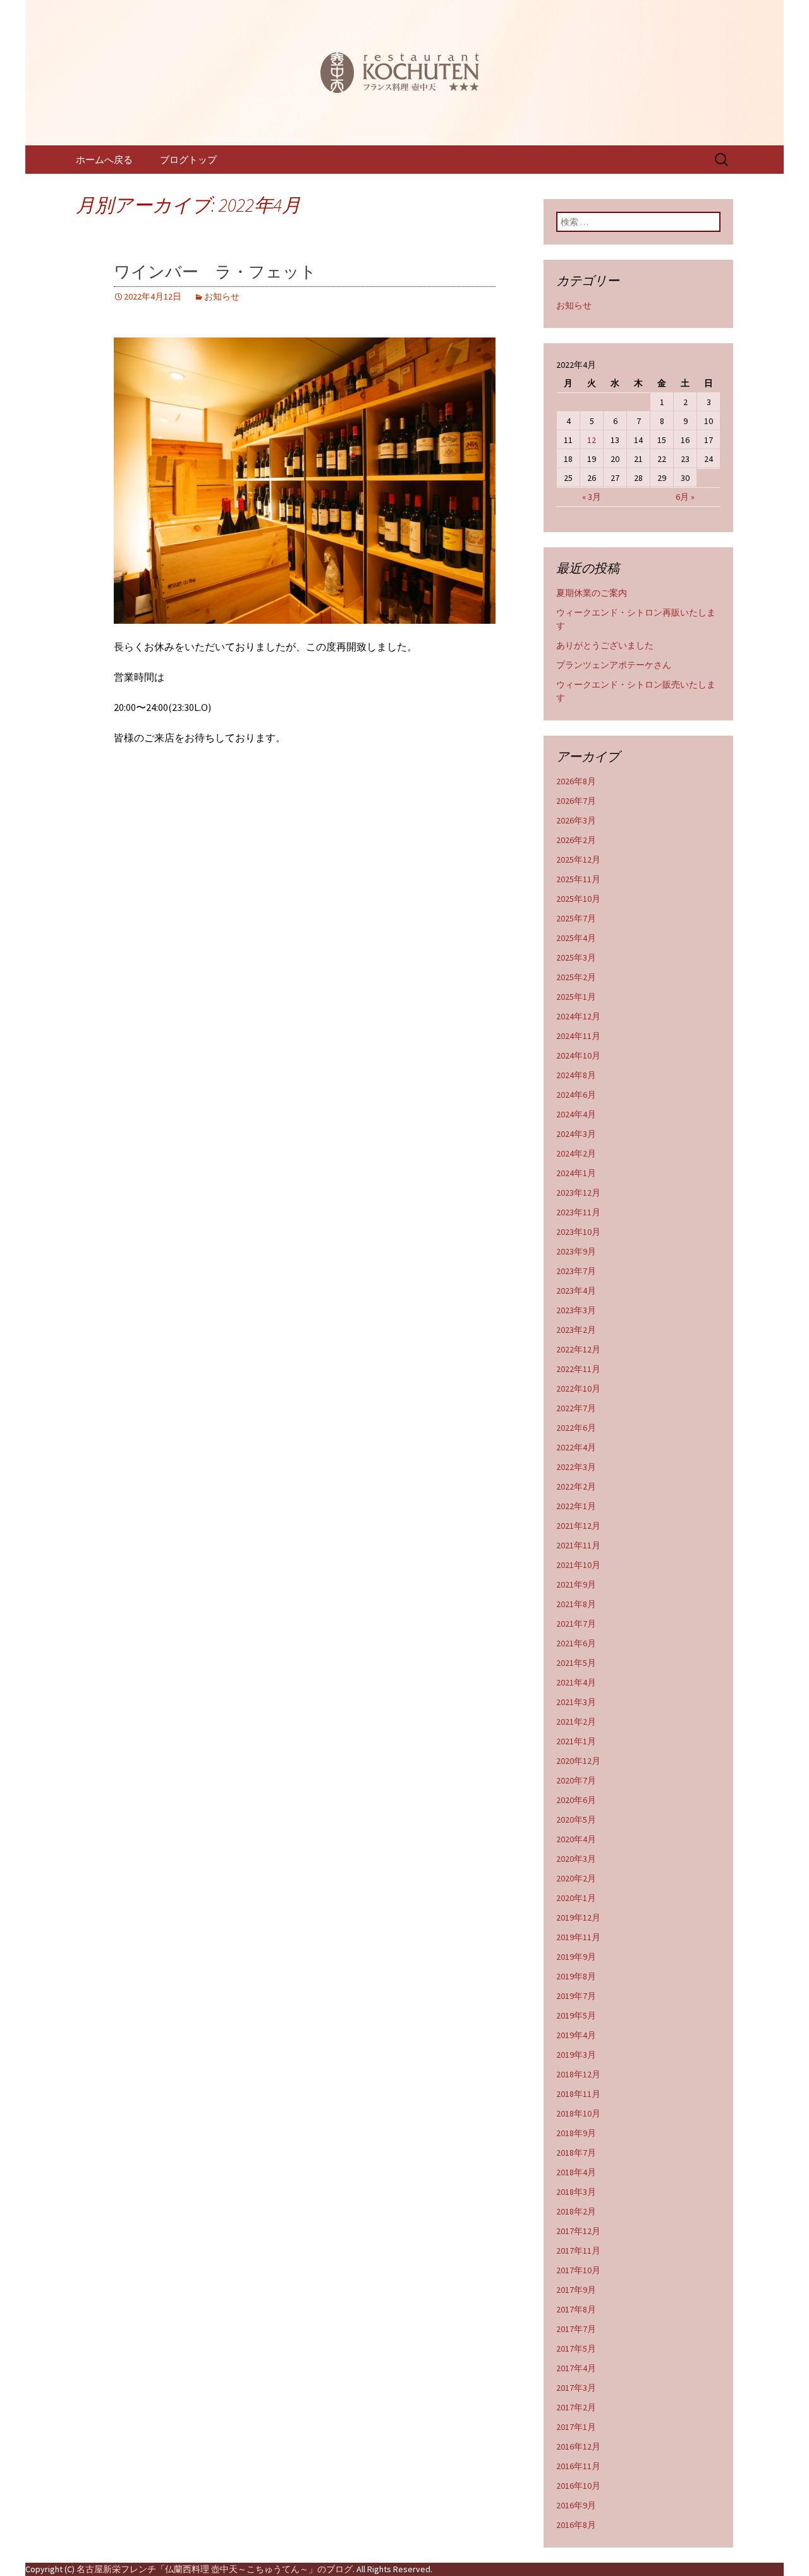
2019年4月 (576, 2035)
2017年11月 (578, 2251)
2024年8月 (576, 1075)
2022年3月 (576, 1467)
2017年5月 (576, 2348)
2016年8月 (576, 2525)
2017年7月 (576, 2329)
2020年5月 (576, 1820)
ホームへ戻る (104, 160)
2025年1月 (576, 997)
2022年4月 (576, 1447)
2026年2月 (576, 840)
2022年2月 (576, 1486)
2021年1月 (576, 1741)
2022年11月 (578, 1369)
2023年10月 (578, 1232)
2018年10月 (578, 2113)
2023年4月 (576, 1291)
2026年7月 (576, 801)
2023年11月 (578, 1212)
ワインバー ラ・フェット (215, 272)
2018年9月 (576, 2133)
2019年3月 (576, 2055)
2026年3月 (576, 820)
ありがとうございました (605, 645)
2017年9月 (576, 2290)
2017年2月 (576, 2407)
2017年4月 (576, 2368)
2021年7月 (576, 1624)
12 (592, 440)
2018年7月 (576, 2153)
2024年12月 (578, 1016)
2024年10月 (578, 1055)
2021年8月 (576, 1604)
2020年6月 (576, 1800)
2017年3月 (576, 2388)
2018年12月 (578, 2074)
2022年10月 (578, 1388)
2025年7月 (576, 918)
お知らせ (222, 296)
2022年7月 (576, 1408)
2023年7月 (576, 1271)
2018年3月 (576, 2192)
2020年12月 (578, 1761)
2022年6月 (576, 1428)
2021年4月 (576, 1682)
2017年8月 (576, 2309)
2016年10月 (578, 2486)
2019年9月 (576, 1957)
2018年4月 (576, 2172)
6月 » (685, 497)
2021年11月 (578, 1545)
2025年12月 (578, 860)
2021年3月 (576, 1702)
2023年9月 (576, 1251)
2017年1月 (576, 2427)
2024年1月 (576, 1173)
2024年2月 (576, 1153)
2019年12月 (578, 1917)
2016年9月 (576, 2505)
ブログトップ (188, 160)
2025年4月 (576, 938)
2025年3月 (576, 957)
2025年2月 (576, 977)
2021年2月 (576, 1722)
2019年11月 (578, 1937)
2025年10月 (578, 899)
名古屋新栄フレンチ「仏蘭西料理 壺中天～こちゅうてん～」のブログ (215, 2569)
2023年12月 (578, 1193)
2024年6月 (576, 1095)
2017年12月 (578, 2231)
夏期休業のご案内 (592, 593)
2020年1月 (576, 1898)
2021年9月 (576, 1584)
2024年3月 (576, 1134)
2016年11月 (578, 2466)
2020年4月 (576, 1839)
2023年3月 (576, 1310)
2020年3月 (576, 1859)
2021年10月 (578, 1565)
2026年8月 (576, 781)
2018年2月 (576, 2211)
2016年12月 (578, 2446)
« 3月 (592, 497)
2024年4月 (576, 1114)
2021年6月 (576, 1643)
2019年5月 (576, 2015)
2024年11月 (578, 1036)
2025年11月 (578, 879)
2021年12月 (578, 1526)
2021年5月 (576, 1663)
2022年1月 (576, 1506)
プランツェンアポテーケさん (614, 665)
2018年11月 (578, 2094)
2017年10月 (578, 2270)
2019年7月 (576, 1996)
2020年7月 (576, 1780)
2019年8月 (576, 1976)
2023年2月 (576, 1330)
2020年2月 (576, 1878)
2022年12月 (578, 1349)
